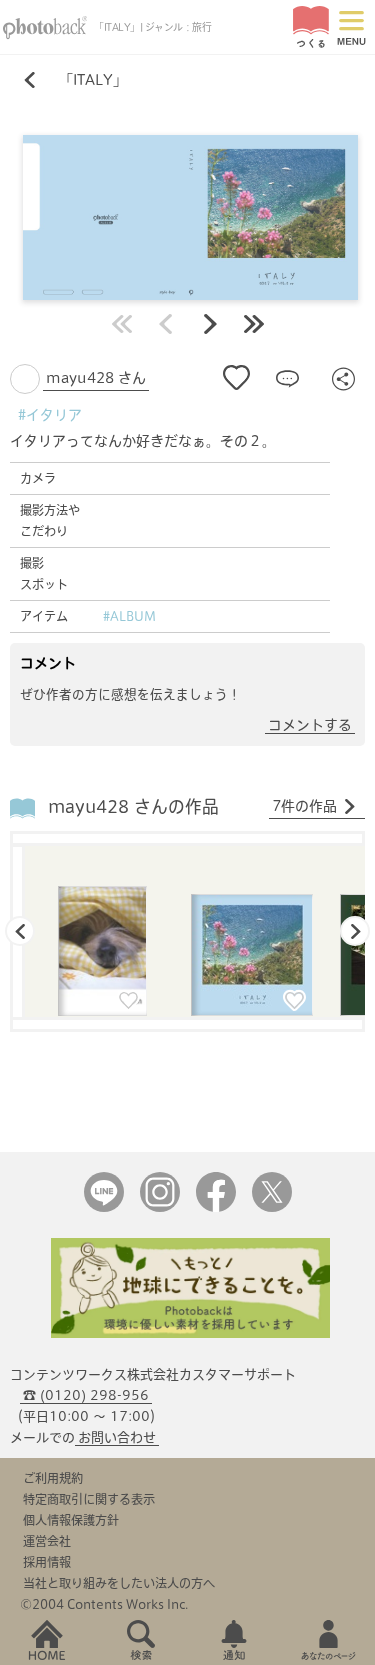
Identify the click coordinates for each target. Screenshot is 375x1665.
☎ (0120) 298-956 (86, 1395)
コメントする (310, 725)
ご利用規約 (53, 1478)
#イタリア (50, 415)
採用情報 (47, 1562)
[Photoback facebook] (216, 1207)
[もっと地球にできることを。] (191, 1333)
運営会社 (47, 1541)
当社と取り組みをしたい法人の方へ (119, 1583)
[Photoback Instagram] (160, 1207)
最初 (122, 324)
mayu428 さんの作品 (133, 806)
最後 (254, 324)
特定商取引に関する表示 (89, 1499)
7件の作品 (304, 806)
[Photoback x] (272, 1207)
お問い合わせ (117, 1437)
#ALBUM (129, 616)
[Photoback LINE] (104, 1207)
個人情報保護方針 (71, 1520)
